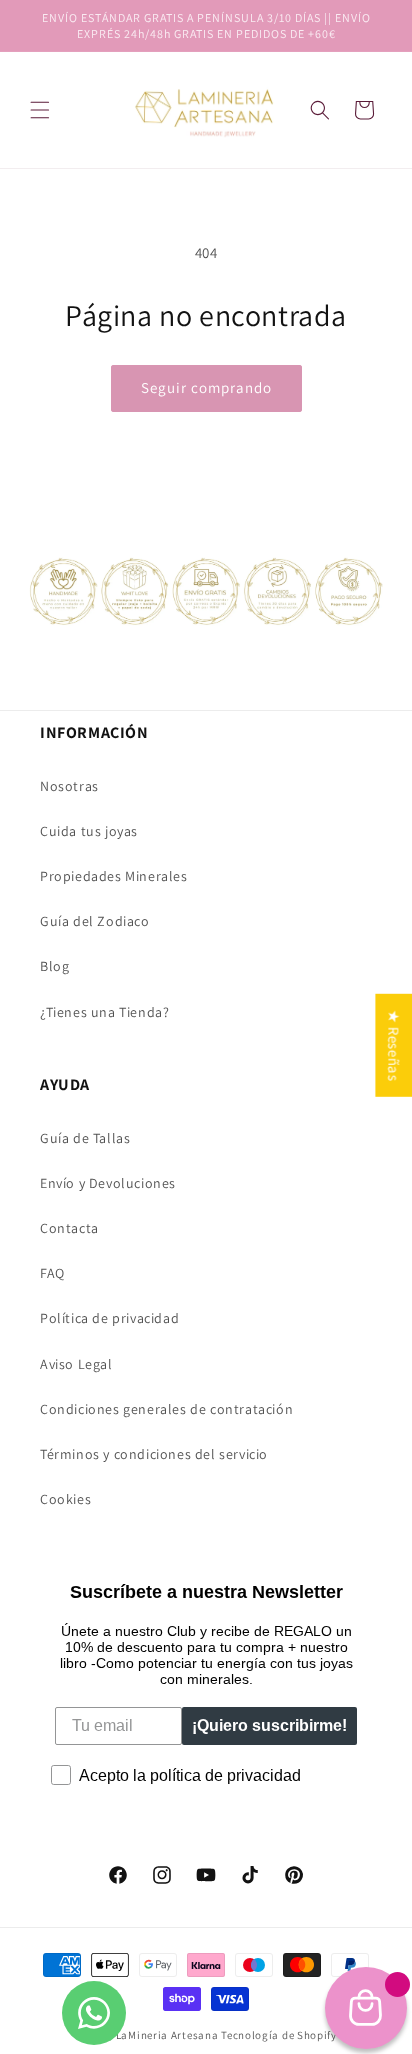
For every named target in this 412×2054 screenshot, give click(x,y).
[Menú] (40, 110)
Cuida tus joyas (89, 831)
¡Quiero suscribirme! (269, 1725)
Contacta (69, 1228)
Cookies (65, 1499)
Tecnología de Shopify (279, 2035)
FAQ (52, 1273)
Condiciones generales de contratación (166, 1409)
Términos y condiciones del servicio (154, 1454)
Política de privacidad (109, 1318)
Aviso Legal (76, 1364)
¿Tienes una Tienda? (104, 1012)
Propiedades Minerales (114, 876)
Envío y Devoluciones (108, 1183)
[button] (320, 110)
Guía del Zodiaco (95, 921)
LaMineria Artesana (167, 2035)
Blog (54, 966)
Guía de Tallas (85, 1138)
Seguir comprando (206, 387)
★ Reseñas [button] (393, 1045)
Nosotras (69, 786)
